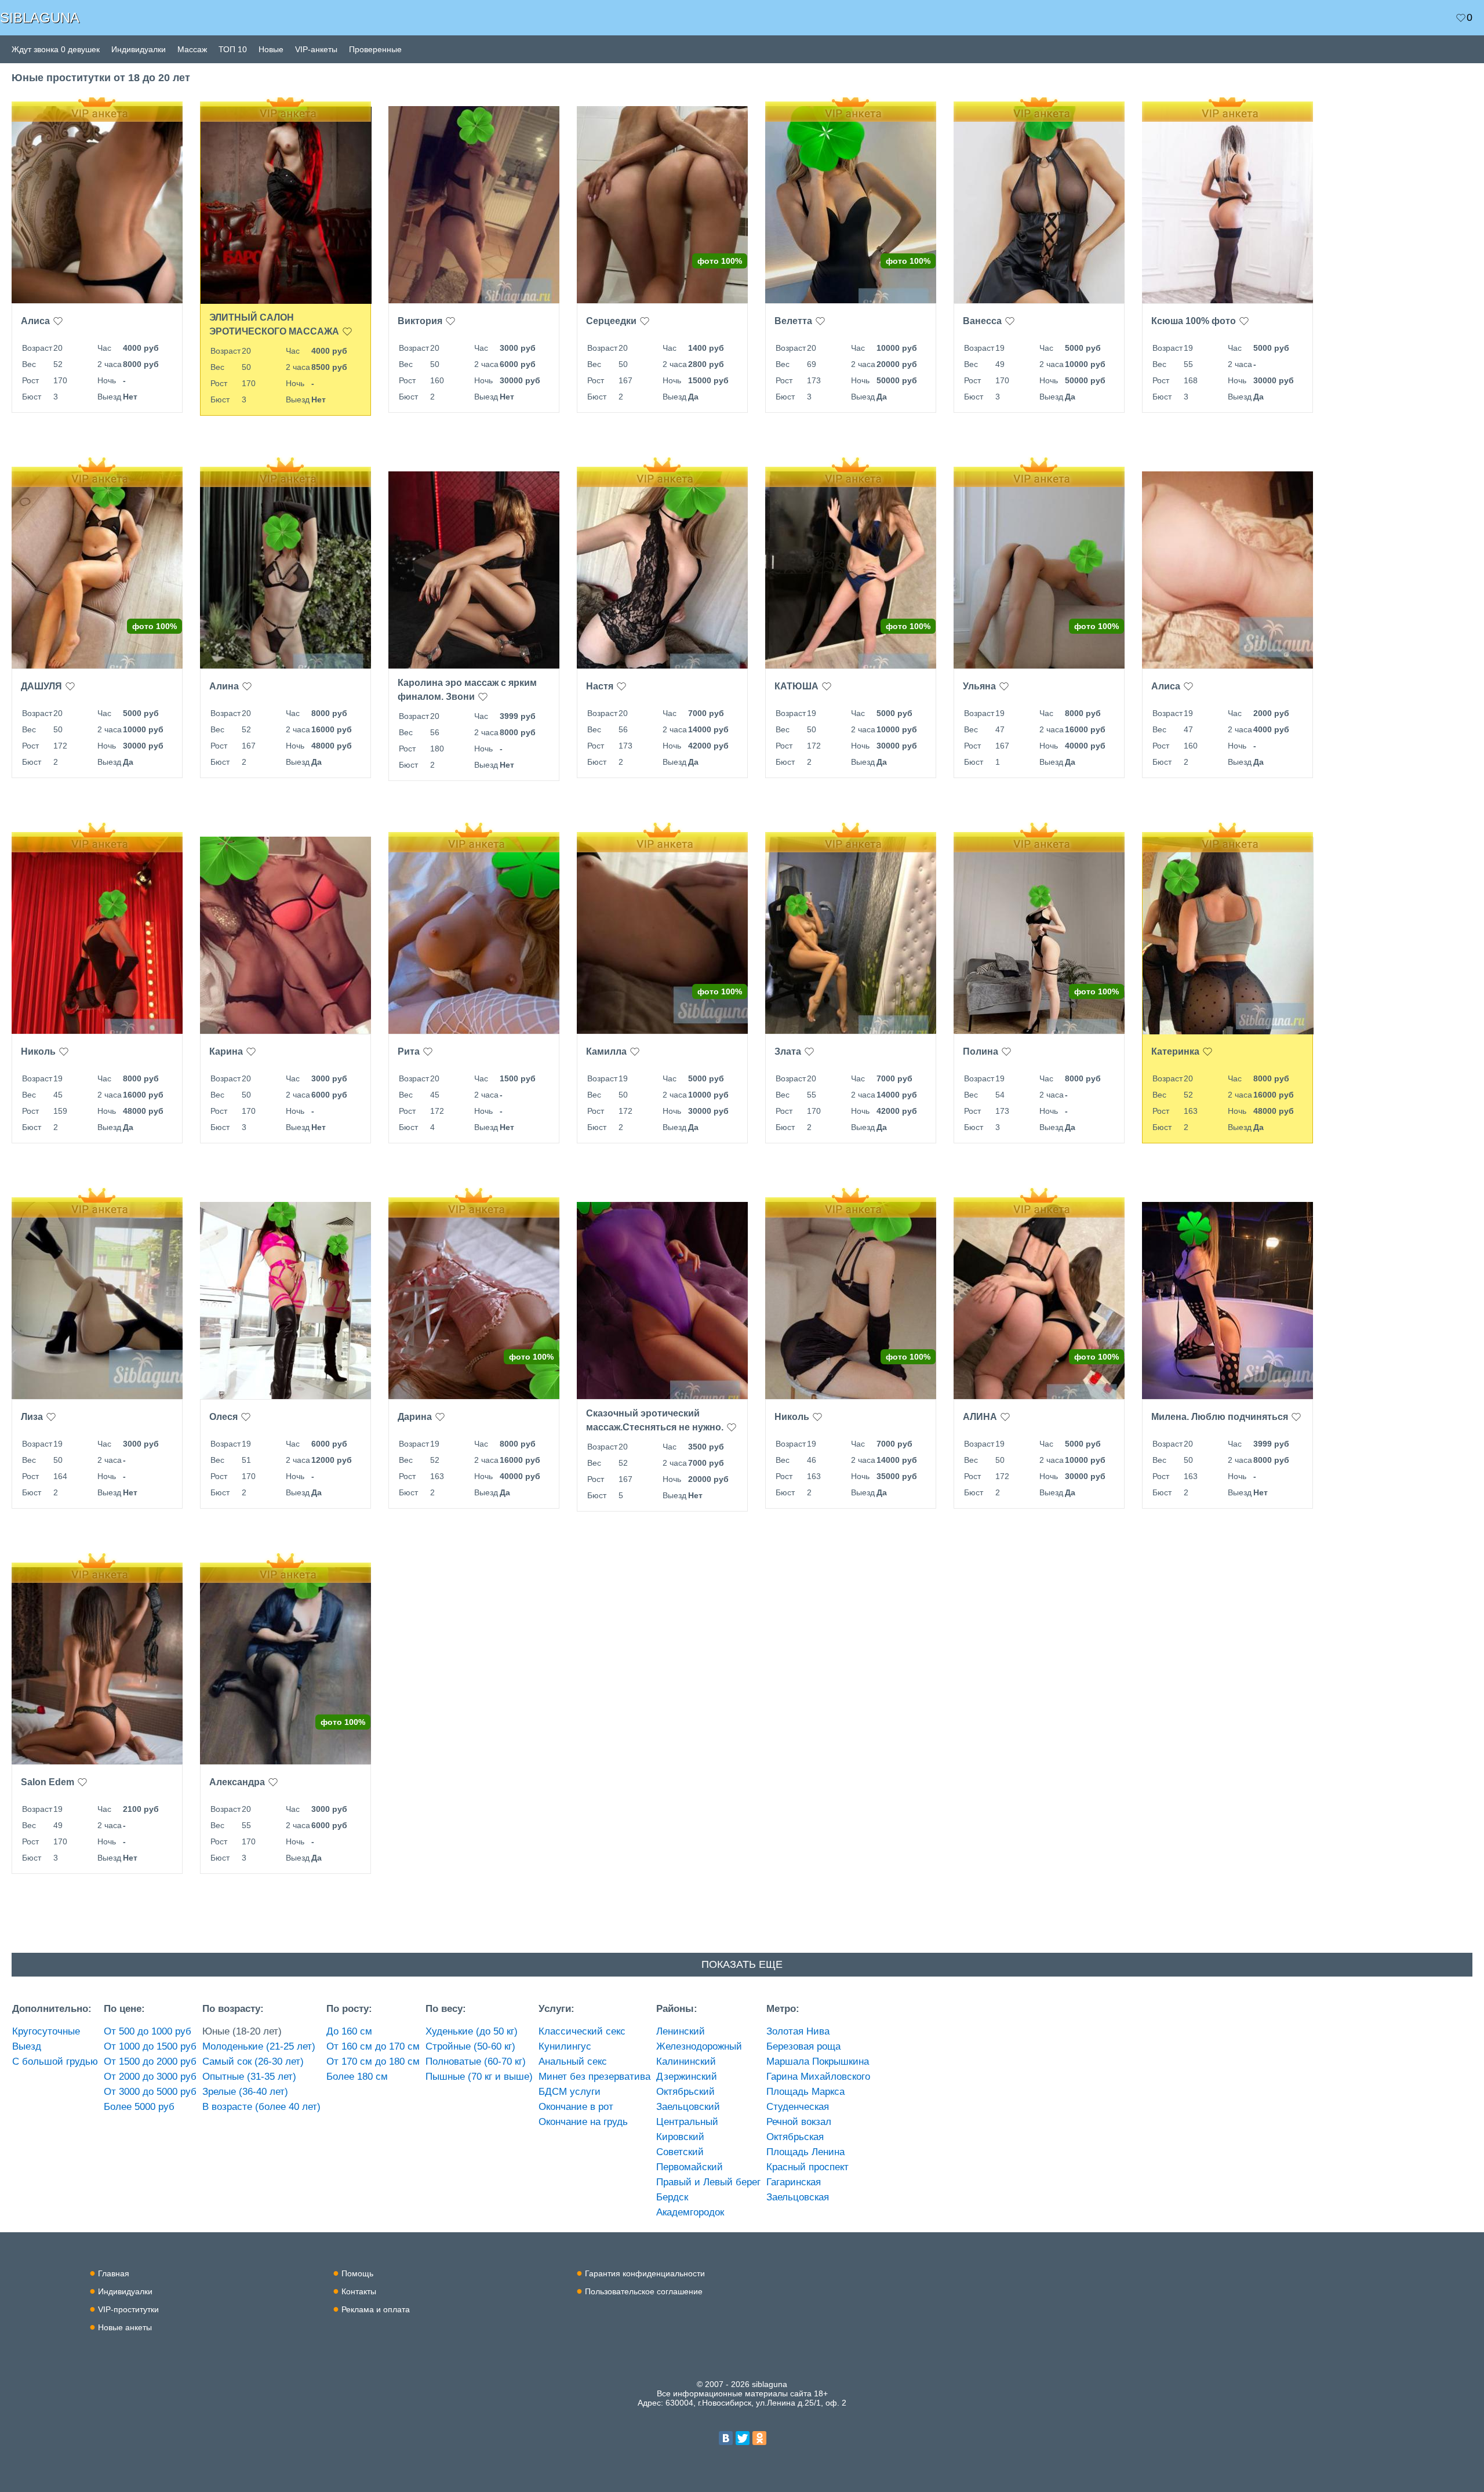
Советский (680, 2152)
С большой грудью (55, 2061)
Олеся (223, 1417)
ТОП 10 (233, 49)
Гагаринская (794, 2182)
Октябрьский (685, 2092)
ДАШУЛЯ (41, 686)
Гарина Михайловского (818, 2077)
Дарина (415, 1417)
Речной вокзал (799, 2122)
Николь (38, 1051)
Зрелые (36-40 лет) (245, 2092)
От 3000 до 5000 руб (150, 2092)
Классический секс (582, 2031)
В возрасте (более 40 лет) (261, 2107)
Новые (271, 49)
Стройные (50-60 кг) (470, 2046)
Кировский (680, 2137)
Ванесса (982, 321)
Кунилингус (565, 2046)
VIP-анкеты (316, 49)
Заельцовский (688, 2107)
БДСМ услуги (570, 2092)
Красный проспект (808, 2167)
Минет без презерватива (594, 2077)
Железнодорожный (699, 2046)
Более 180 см (357, 2077)
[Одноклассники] (759, 2438)
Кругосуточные (46, 2031)
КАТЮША (796, 686)
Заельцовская (798, 2197)
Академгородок (690, 2212)
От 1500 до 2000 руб (150, 2061)
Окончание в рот (576, 2107)
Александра (237, 1782)
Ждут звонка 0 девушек (56, 49)
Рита (409, 1051)
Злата (788, 1051)
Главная (114, 2273)
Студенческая (798, 2107)
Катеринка (1175, 1051)
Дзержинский (687, 2077)
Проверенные (375, 49)
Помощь (357, 2273)
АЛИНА (980, 1417)
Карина (226, 1051)
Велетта (793, 321)
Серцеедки (611, 321)
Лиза (32, 1417)
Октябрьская (795, 2137)
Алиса (35, 321)
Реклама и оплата (376, 2309)
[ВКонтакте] (726, 2438)
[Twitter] (743, 2438)
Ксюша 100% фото (1194, 321)
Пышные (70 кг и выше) (479, 2077)
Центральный (687, 2122)
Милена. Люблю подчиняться (1220, 1417)
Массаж (192, 49)
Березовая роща (803, 2046)
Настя (600, 686)
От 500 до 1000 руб (148, 2031)
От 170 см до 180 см (373, 2061)
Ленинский (681, 2031)
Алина (224, 686)
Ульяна (979, 686)
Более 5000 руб (139, 2107)
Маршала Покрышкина (818, 2061)
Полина (981, 1051)
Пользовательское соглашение (644, 2291)
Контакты (359, 2291)
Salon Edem (48, 1782)
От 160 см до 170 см (373, 2046)
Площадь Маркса (805, 2092)
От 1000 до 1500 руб (150, 2046)
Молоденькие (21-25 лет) (259, 2046)
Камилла (606, 1051)
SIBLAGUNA (40, 18)
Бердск (672, 2197)
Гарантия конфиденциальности (645, 2273)
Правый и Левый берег (708, 2182)
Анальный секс (573, 2061)
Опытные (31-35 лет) (249, 2077)
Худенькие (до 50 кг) (472, 2031)
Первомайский (690, 2167)
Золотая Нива (798, 2031)
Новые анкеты (125, 2327)
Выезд (27, 2046)
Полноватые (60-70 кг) (476, 2061)
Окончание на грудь (583, 2122)
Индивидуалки (139, 49)
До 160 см (349, 2031)
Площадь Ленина (805, 2152)
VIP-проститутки (128, 2309)
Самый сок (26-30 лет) (253, 2061)
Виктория (420, 321)
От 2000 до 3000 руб (150, 2077)
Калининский (686, 2061)
